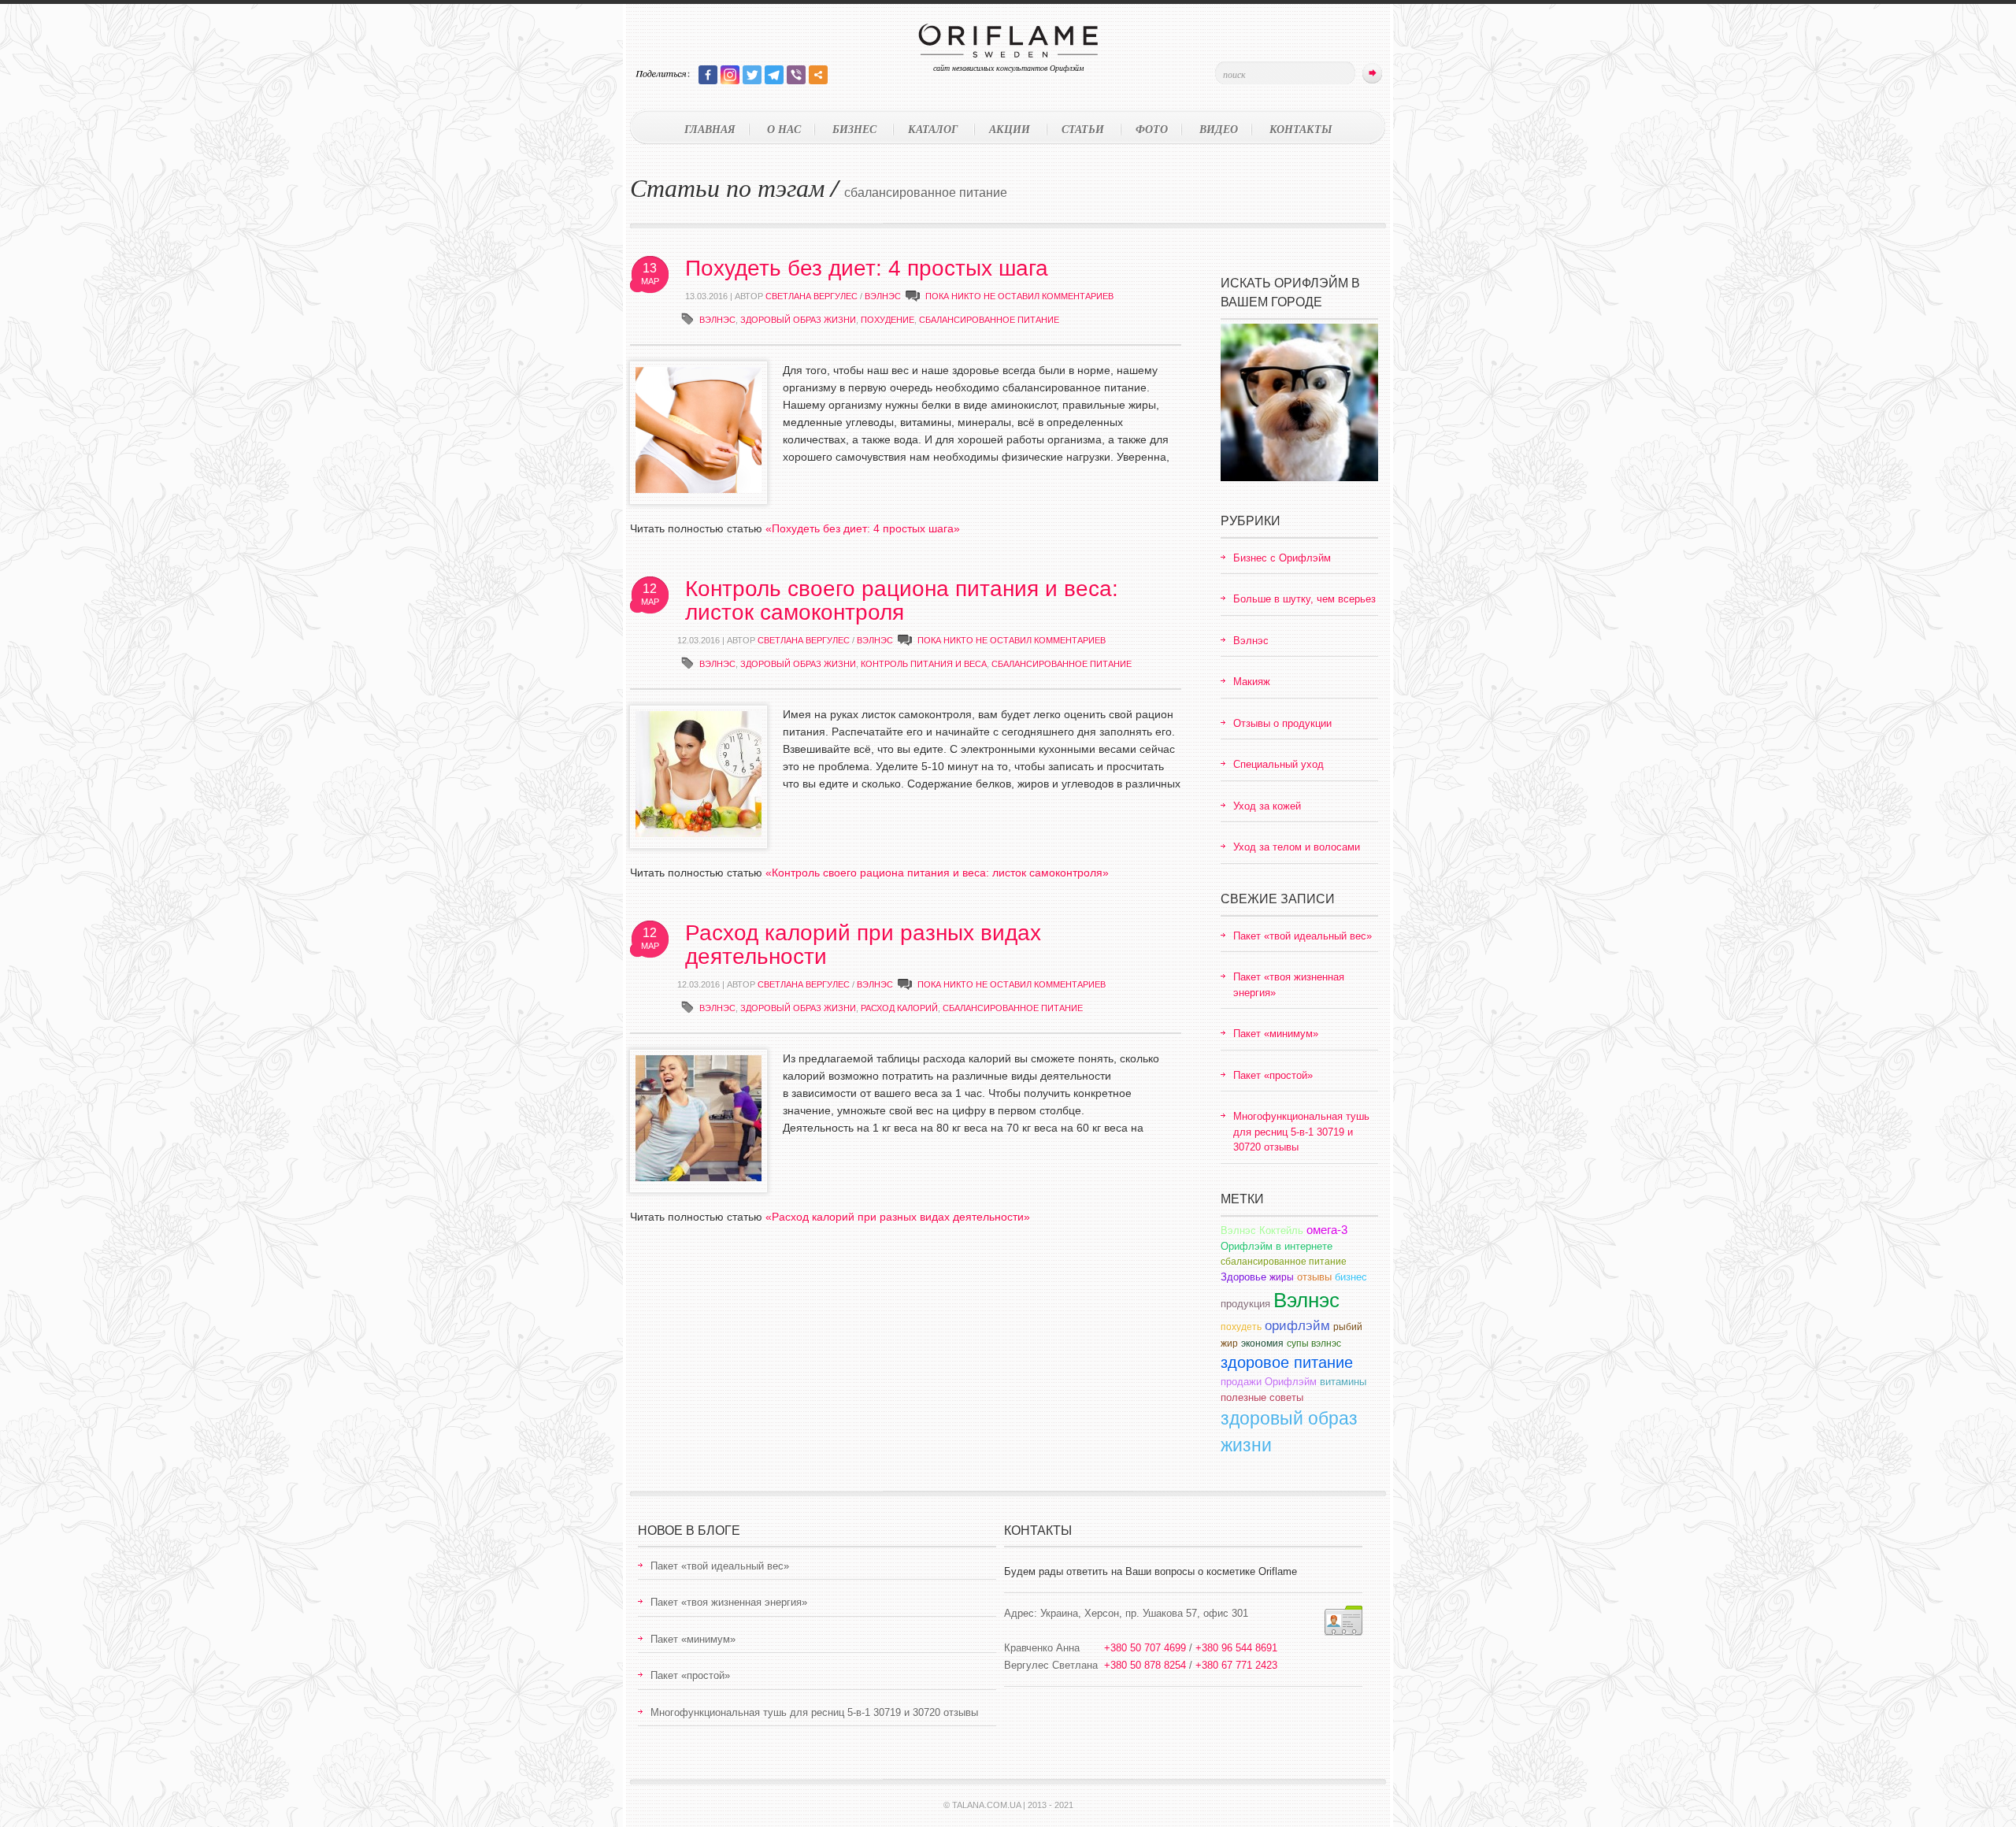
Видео (1219, 129)
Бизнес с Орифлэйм (1282, 558)
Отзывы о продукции (1282, 723)
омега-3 (1327, 1230)
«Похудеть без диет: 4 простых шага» (863, 528)
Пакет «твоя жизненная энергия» (729, 1602)
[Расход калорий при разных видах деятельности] (699, 1177)
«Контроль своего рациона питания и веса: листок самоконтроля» (937, 873)
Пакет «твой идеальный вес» (1303, 936)
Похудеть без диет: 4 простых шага (867, 268)
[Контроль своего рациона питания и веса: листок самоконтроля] (699, 833)
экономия (1262, 1343)
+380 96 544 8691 (1236, 1648)
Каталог (933, 129)
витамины (1343, 1382)
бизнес (1351, 1277)
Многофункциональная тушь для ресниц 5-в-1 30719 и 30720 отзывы (1301, 1132)
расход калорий (899, 1008)
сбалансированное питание (989, 320)
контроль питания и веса (924, 664)
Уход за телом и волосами (1297, 847)
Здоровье (1243, 1277)
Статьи (1083, 129)
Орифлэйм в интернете (1277, 1246)
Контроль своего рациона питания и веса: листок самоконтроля (902, 600)
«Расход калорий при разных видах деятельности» (898, 1217)
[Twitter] (752, 75)
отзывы (1314, 1277)
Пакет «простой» (1273, 1075)
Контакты (1301, 129)
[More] (818, 75)
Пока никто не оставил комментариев (1019, 296)
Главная (710, 129)
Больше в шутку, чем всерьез (1304, 599)
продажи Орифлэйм (1269, 1382)
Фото (1152, 129)
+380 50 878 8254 (1145, 1665)
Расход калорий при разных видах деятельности (863, 945)
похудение (888, 320)
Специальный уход (1279, 764)
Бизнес (854, 129)
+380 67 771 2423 (1236, 1665)
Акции (1010, 129)
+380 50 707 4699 (1145, 1648)
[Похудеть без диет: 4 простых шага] (699, 489)
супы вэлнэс (1314, 1343)
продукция (1245, 1304)
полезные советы (1262, 1397)
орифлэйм (1297, 1326)
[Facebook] (708, 75)
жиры (1282, 1277)
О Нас (784, 129)
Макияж (1252, 682)
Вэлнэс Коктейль (1262, 1230)
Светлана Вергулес (812, 296)
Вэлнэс (883, 296)
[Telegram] (774, 75)
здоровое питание (1287, 1362)
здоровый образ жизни (798, 320)
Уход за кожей (1267, 806)
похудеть (1241, 1327)
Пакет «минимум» (1276, 1034)
